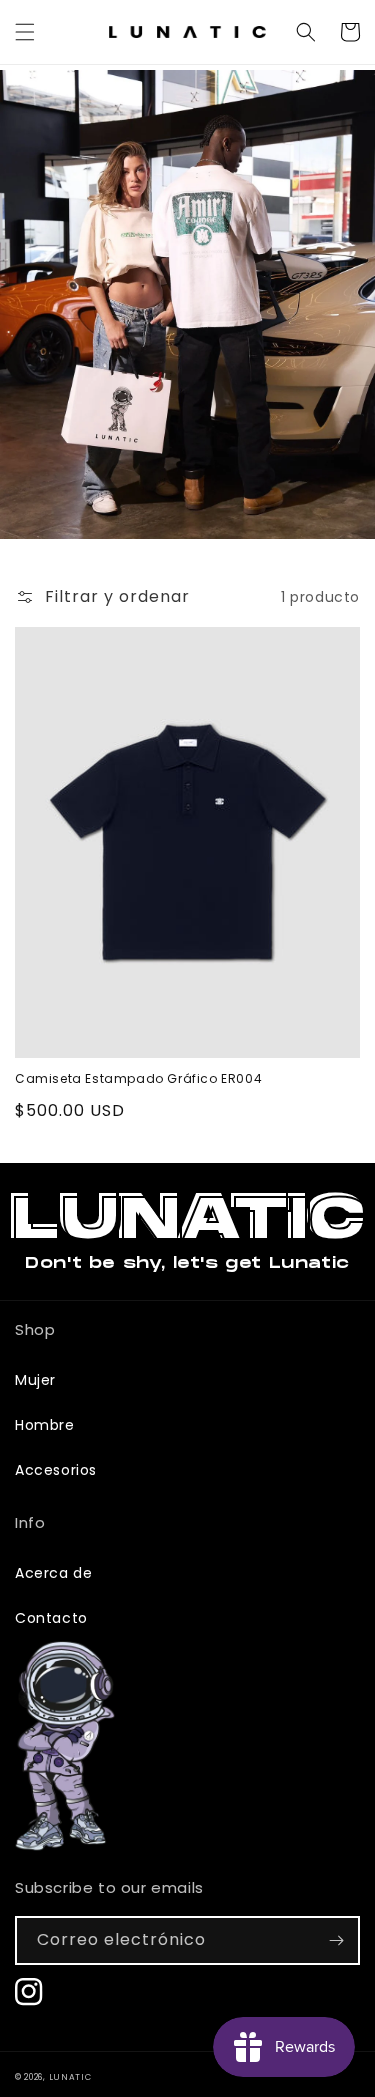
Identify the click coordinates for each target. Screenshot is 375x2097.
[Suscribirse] (336, 1940)
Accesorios (56, 1470)
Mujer (35, 1380)
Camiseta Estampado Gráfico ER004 (138, 1079)
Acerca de (53, 1573)
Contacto (51, 1618)
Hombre (45, 1425)
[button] (25, 32)
